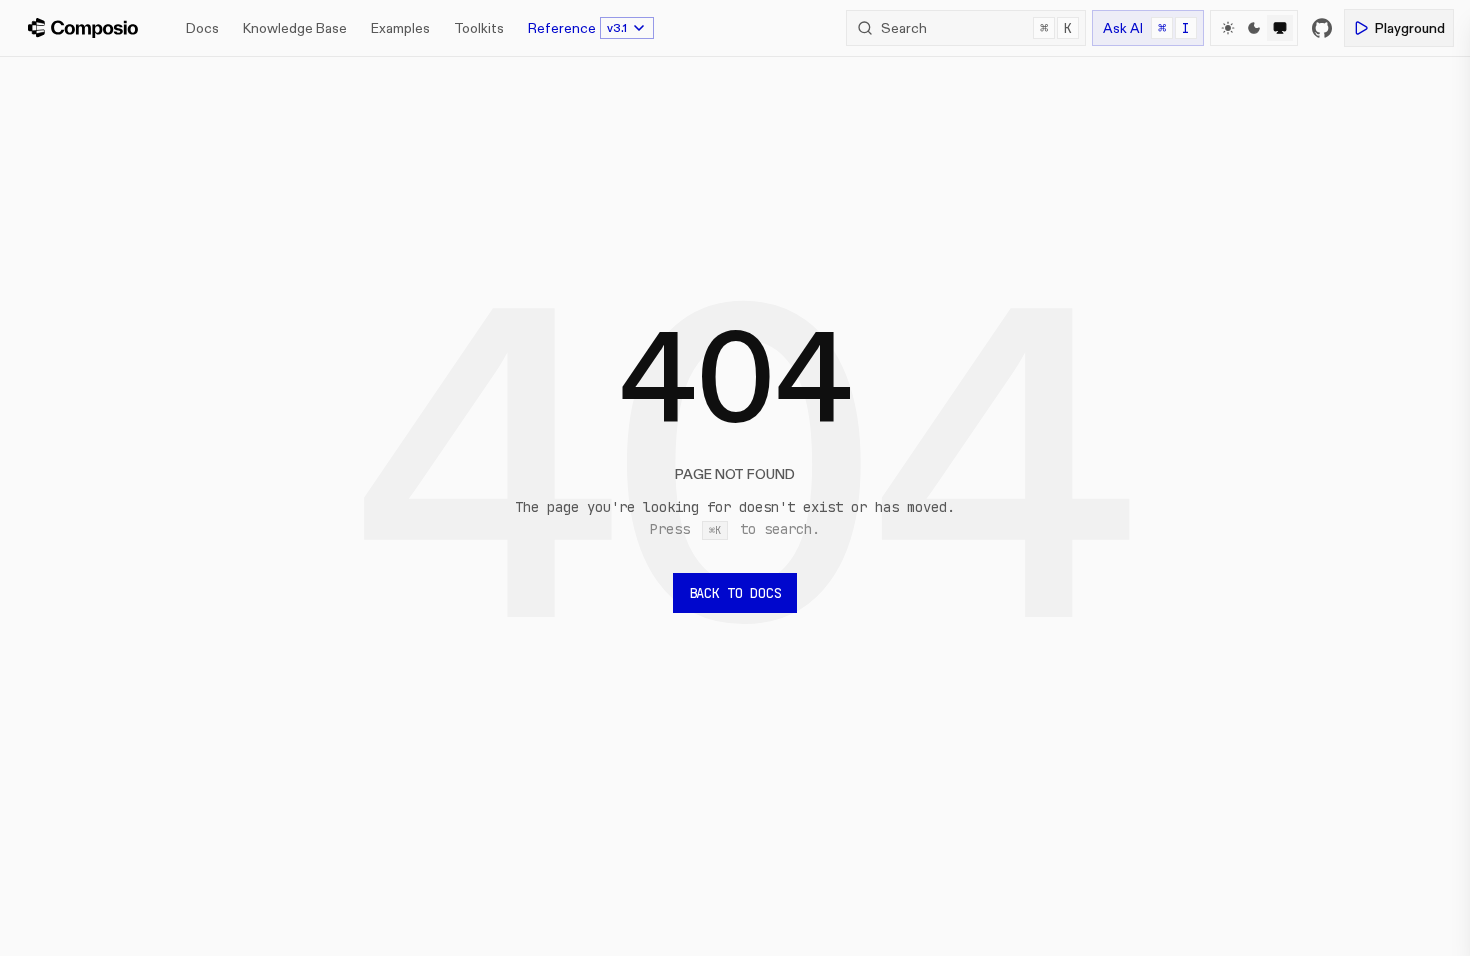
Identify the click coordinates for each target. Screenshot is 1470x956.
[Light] (1228, 28)
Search (976, 28)
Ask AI (1146, 28)
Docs (202, 28)
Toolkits (479, 28)
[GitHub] (1322, 28)
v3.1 (617, 27)
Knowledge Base (295, 28)
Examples (400, 28)
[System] (1280, 28)
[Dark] (1254, 28)
